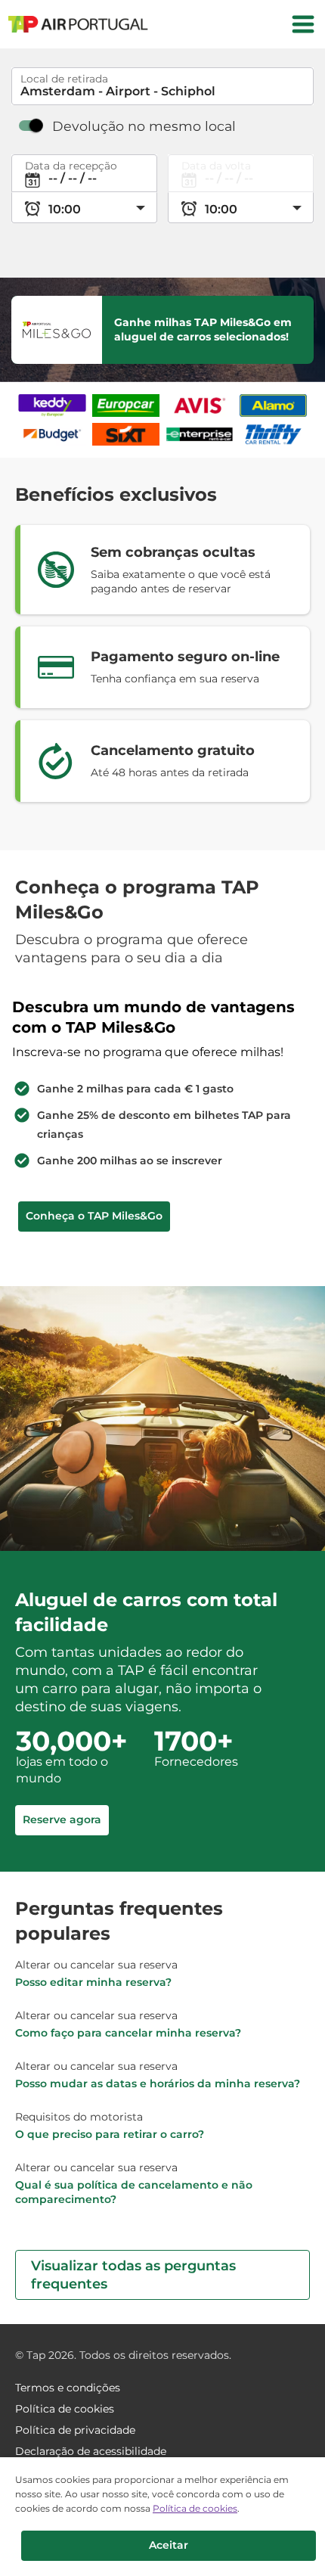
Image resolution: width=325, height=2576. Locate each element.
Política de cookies (195, 2508)
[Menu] (303, 24)
